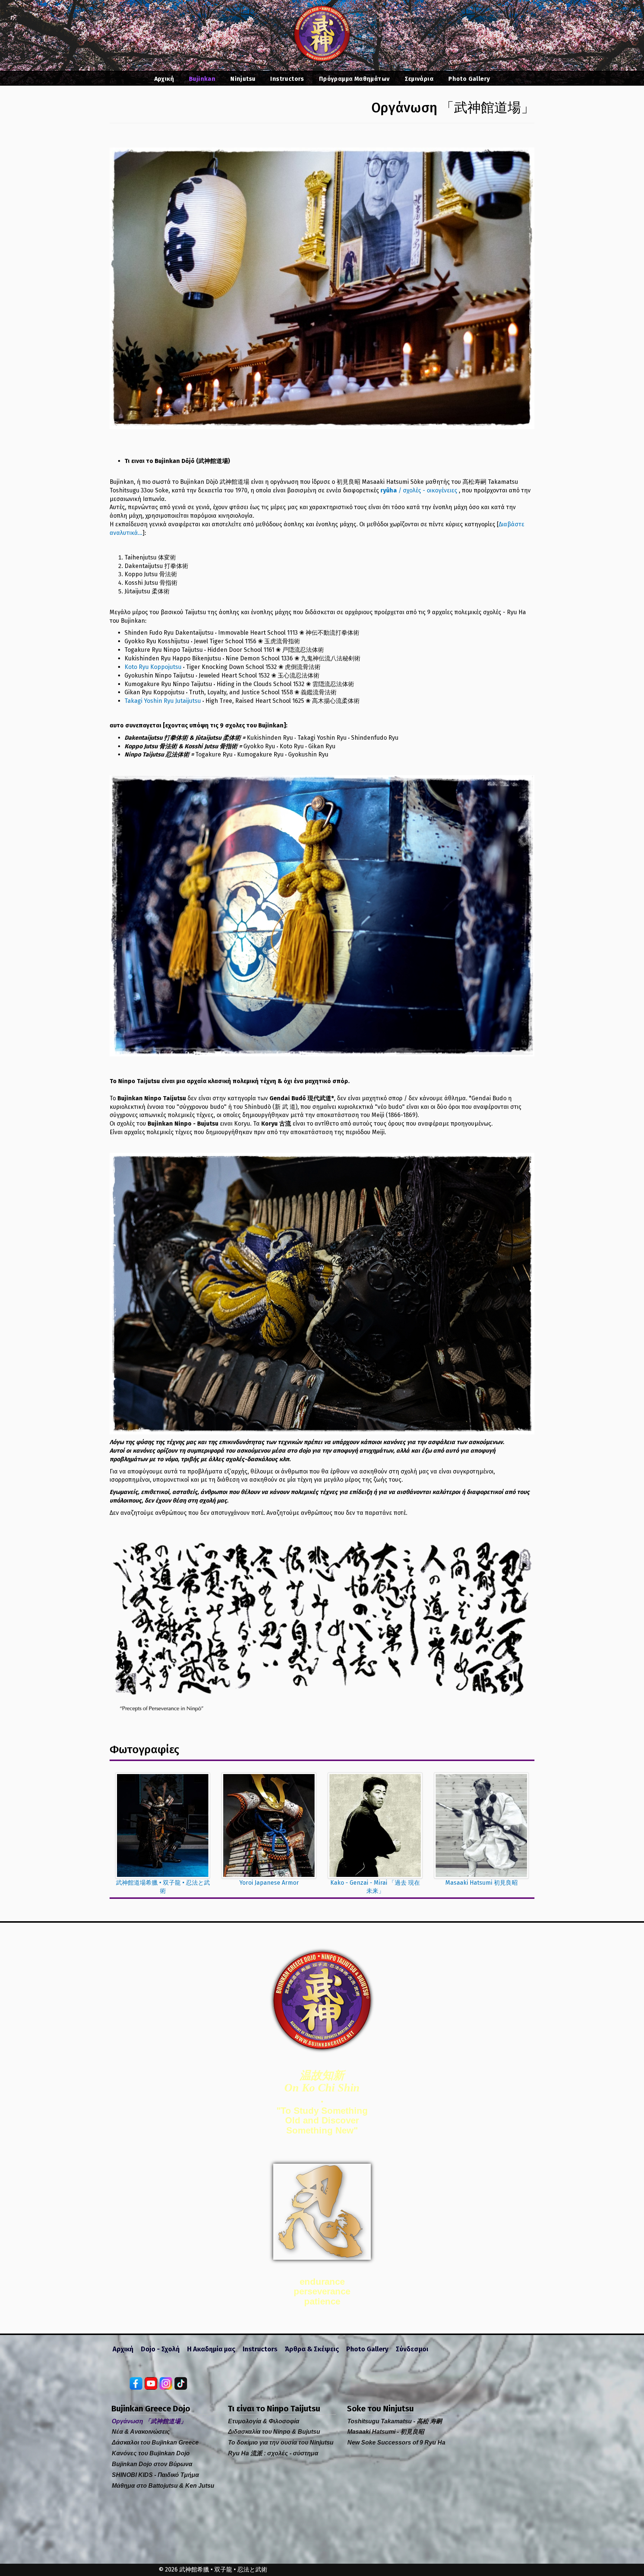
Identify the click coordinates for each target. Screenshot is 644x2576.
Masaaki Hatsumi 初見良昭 (482, 1883)
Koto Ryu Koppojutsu (153, 667)
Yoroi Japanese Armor (269, 1883)
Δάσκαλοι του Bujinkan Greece (155, 2442)
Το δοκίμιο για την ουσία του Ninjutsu (281, 2442)
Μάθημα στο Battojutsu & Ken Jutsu (163, 2486)
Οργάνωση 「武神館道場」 (149, 2421)
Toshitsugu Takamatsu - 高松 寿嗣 (395, 2421)
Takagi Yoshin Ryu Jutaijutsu (163, 701)
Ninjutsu (243, 79)
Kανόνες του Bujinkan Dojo (151, 2453)
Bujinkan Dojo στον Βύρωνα (152, 2464)
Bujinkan (202, 79)
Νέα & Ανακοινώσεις (141, 2432)
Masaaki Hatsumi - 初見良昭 (386, 2432)
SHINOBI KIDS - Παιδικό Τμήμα (155, 2475)
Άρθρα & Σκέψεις (312, 2349)
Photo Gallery (469, 79)
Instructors (287, 79)
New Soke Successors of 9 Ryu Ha (396, 2442)
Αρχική (164, 79)
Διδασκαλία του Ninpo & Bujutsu (274, 2432)
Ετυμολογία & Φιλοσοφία (264, 2421)
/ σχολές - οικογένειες (419, 490)
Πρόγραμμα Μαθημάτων (354, 79)
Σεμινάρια (419, 79)
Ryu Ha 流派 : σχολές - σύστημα (273, 2453)
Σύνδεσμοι (412, 2349)
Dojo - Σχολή (160, 2349)
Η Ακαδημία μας (211, 2349)
